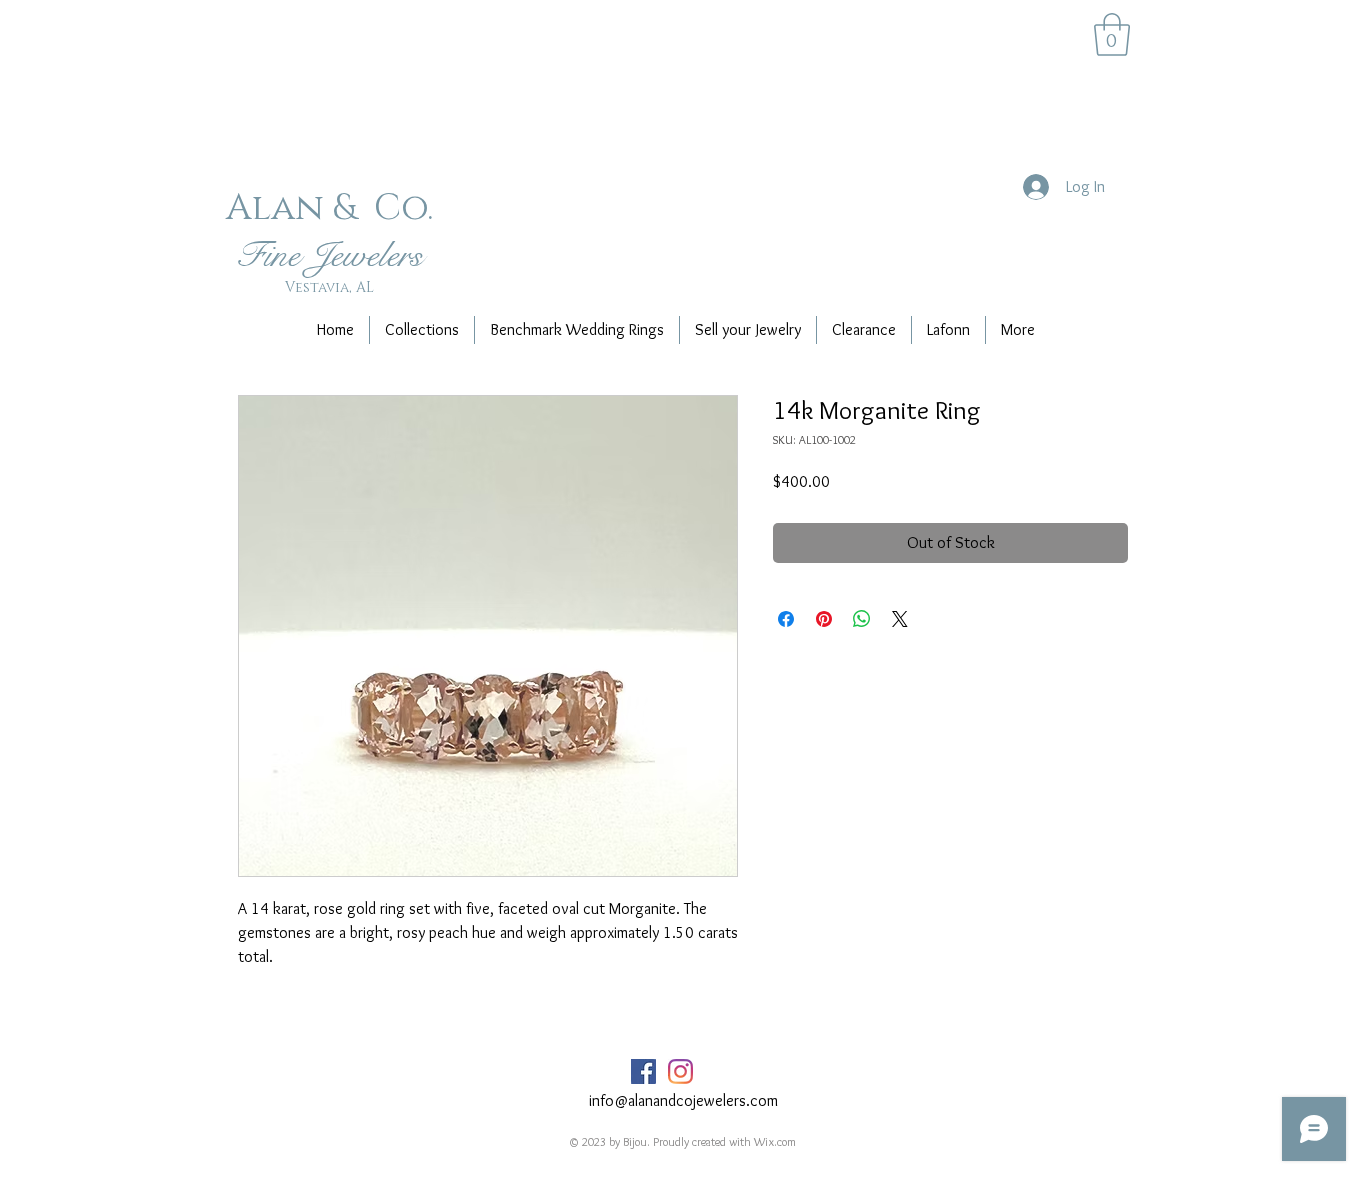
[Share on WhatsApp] (862, 619)
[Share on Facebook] (786, 619)
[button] (1112, 34)
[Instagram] (680, 1071)
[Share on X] (900, 619)
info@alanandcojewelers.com (683, 1100)
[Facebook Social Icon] (643, 1071)
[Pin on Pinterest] (824, 619)
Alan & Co (326, 208)
